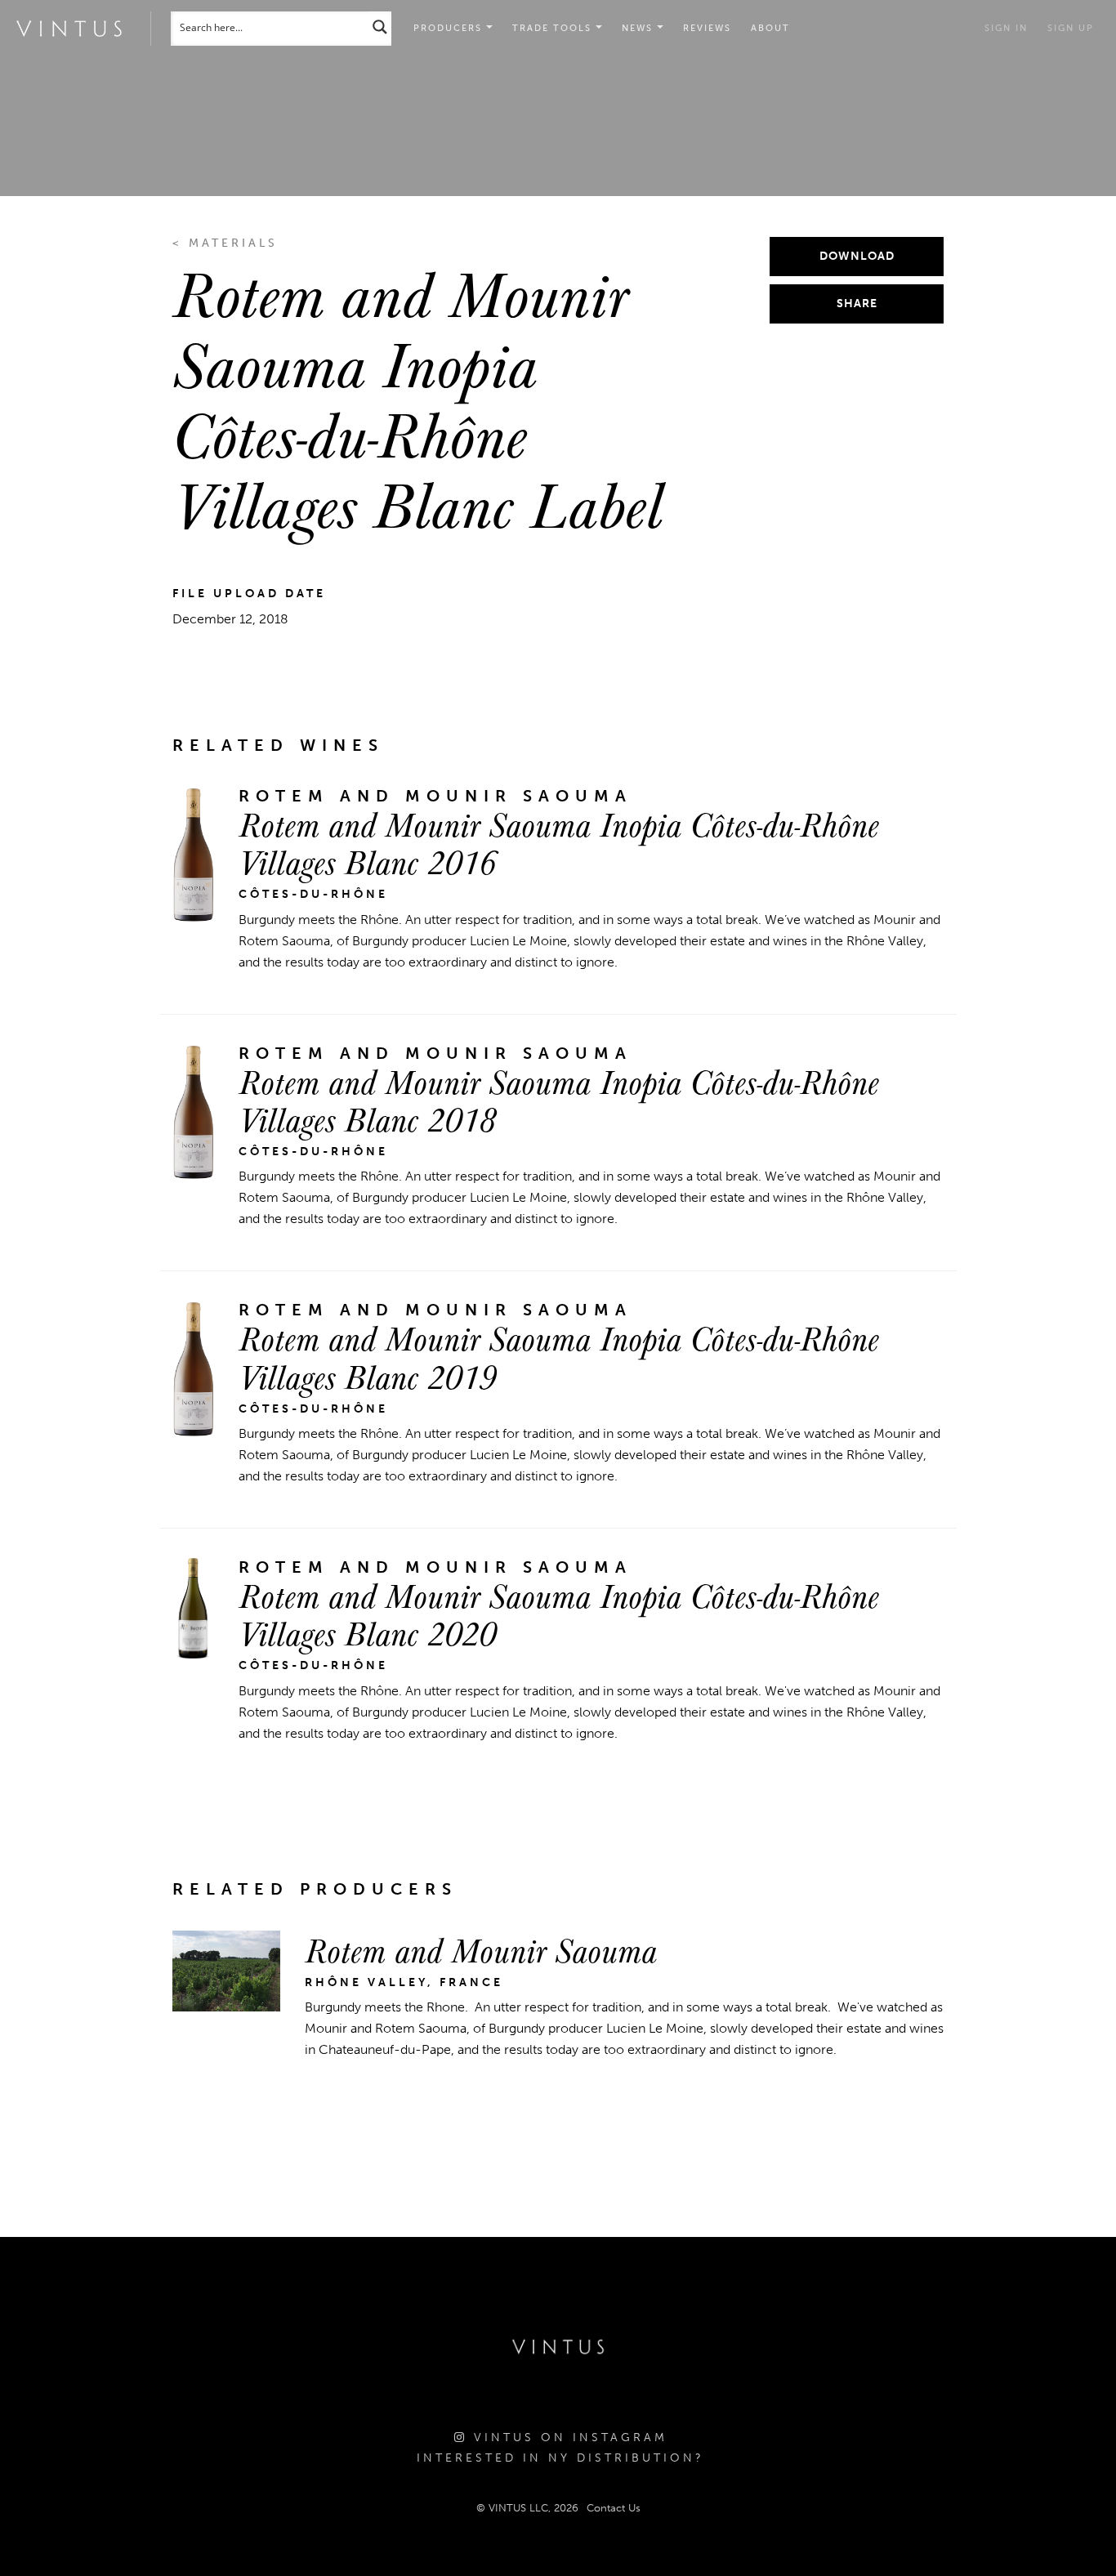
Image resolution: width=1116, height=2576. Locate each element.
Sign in (1006, 28)
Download (857, 256)
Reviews (707, 28)
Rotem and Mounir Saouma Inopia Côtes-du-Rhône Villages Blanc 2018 (559, 1100)
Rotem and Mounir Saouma (481, 1949)
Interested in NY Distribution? (560, 2458)
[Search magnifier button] (380, 27)
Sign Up (1071, 28)
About (770, 28)
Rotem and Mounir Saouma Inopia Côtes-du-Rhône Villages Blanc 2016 (559, 842)
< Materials (225, 243)
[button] (557, 29)
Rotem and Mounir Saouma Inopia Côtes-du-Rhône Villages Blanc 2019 (559, 1356)
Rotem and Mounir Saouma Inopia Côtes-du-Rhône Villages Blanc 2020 (559, 1614)
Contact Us (614, 2508)
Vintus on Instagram (567, 2438)
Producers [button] (450, 28)
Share (857, 304)
